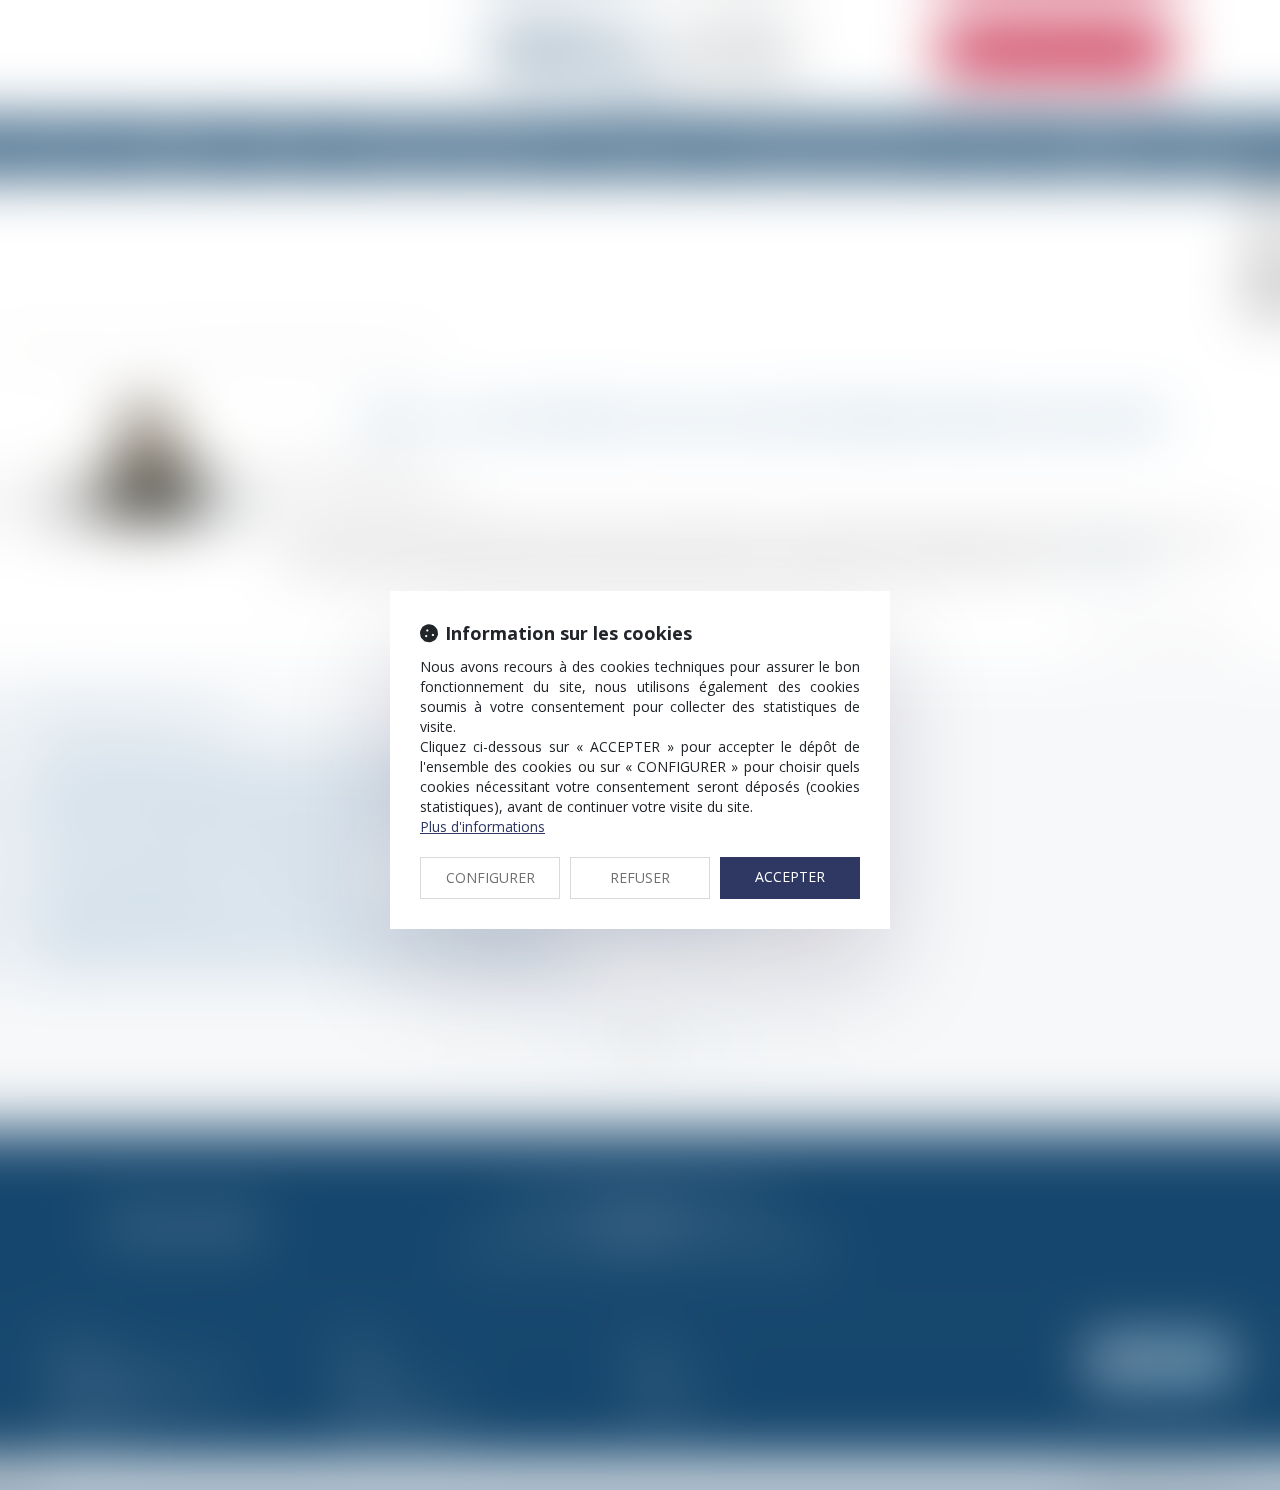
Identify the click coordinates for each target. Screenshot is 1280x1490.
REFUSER (640, 877)
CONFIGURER (490, 877)
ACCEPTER (790, 876)
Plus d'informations (482, 826)
